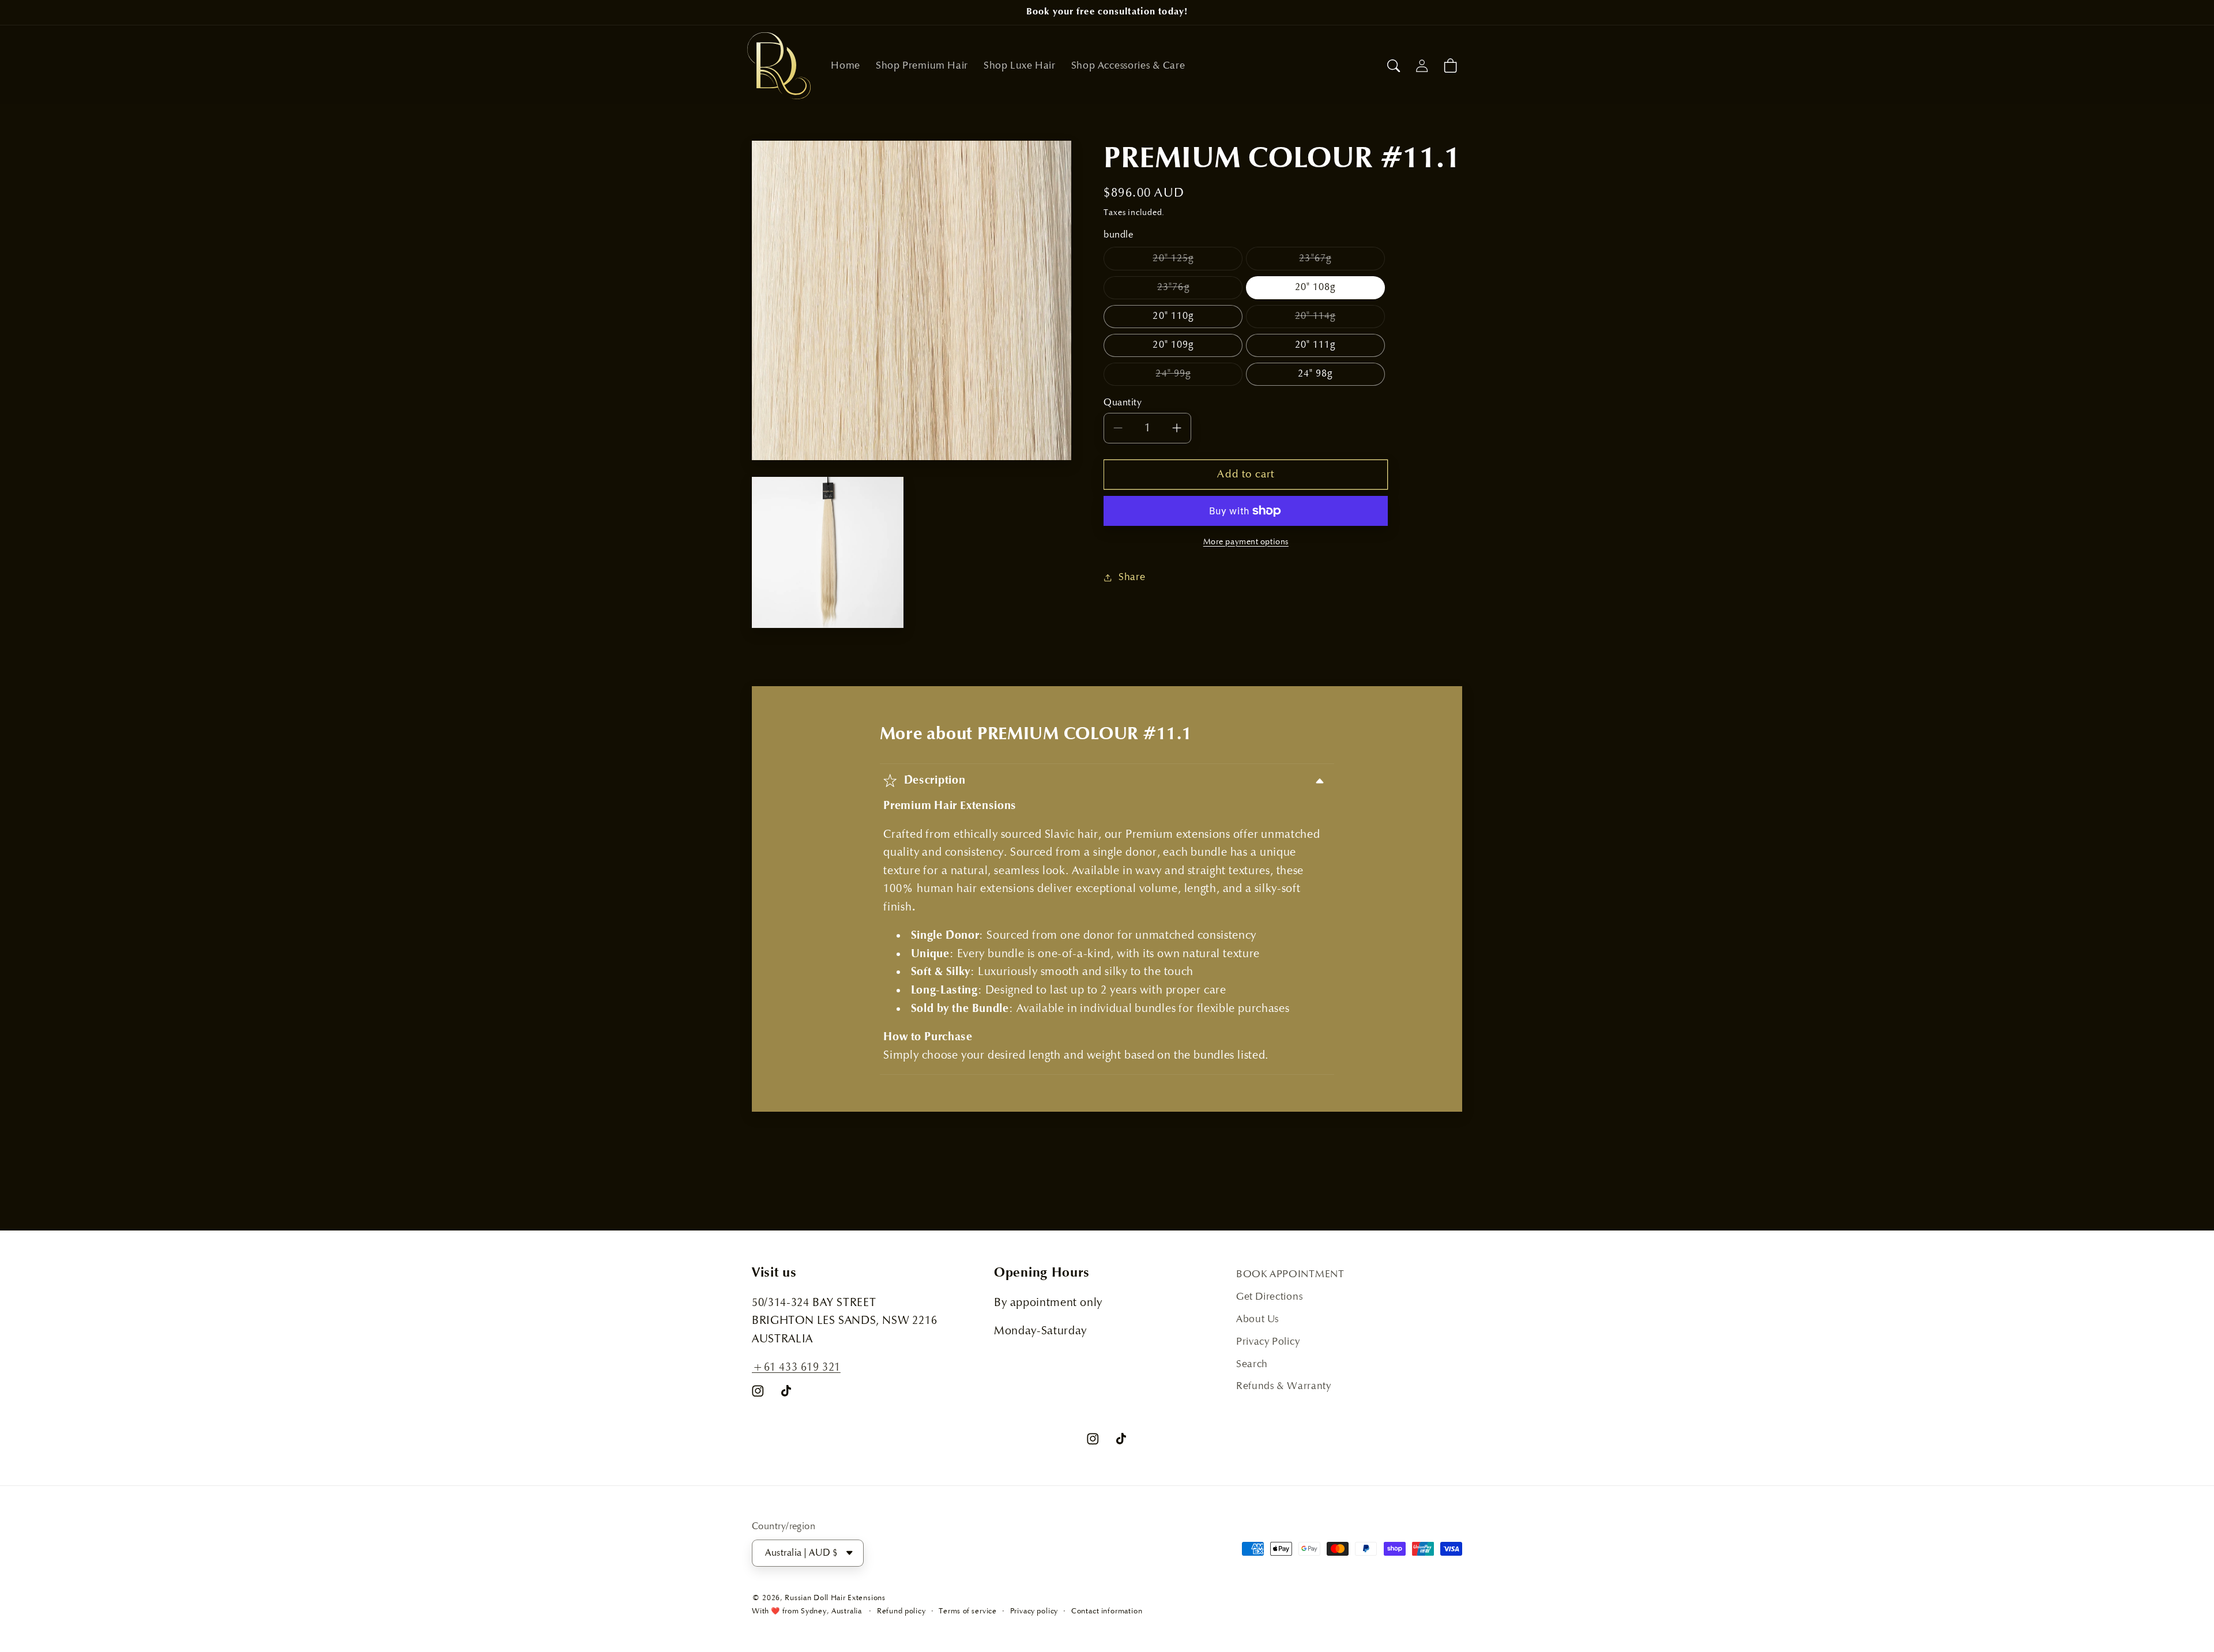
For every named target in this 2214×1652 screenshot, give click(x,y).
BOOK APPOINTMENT (1290, 1274)
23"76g (1200, 290)
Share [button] (1132, 577)
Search (1252, 1364)
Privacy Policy (1268, 1342)
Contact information (1107, 1611)
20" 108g (1315, 287)
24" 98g (1315, 374)
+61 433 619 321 (796, 1367)
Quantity (1123, 403)
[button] (1394, 65)
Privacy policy (1034, 1611)
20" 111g (1315, 345)
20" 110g (1173, 316)
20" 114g (1340, 319)
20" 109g (1173, 345)
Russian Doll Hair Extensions (835, 1598)
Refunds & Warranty (1284, 1386)
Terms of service (968, 1611)
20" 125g (1198, 261)
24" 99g (1199, 377)
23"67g (1342, 261)
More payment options (1246, 541)
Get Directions (1269, 1297)
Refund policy (901, 1611)
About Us (1257, 1319)
